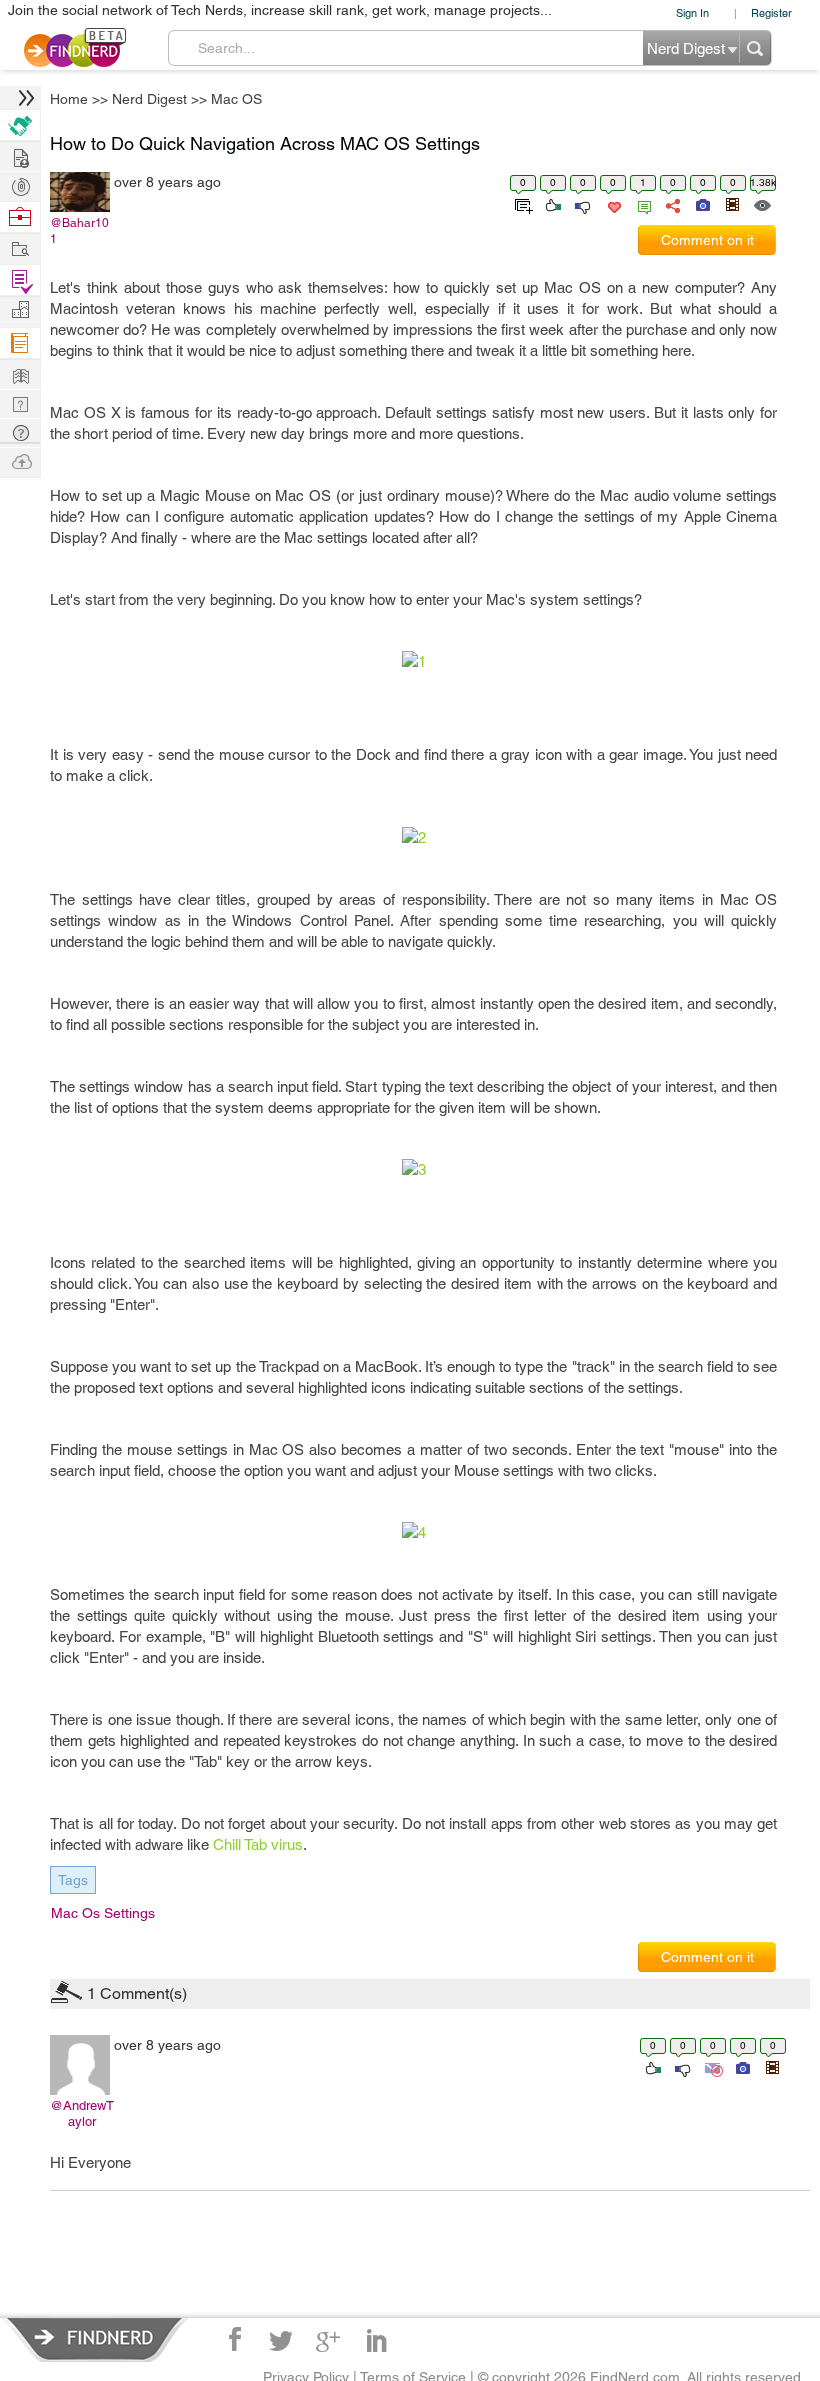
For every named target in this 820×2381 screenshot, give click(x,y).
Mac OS (568, 1033)
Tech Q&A (520, 1359)
